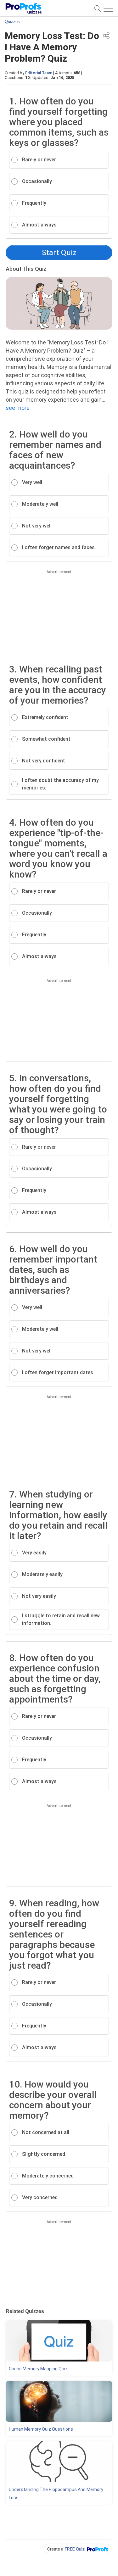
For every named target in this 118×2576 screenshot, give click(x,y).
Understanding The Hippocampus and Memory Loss (56, 2494)
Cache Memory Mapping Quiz (38, 2369)
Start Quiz (59, 253)
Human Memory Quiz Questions (41, 2429)
